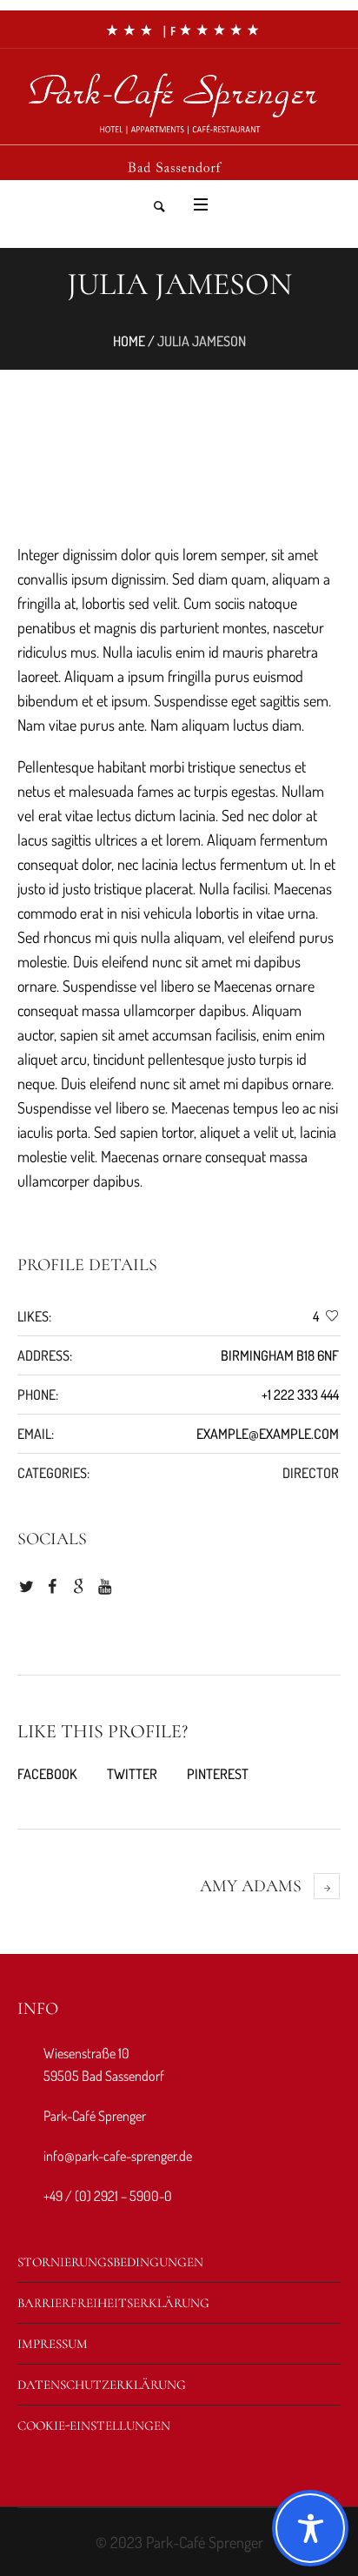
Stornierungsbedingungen (110, 2262)
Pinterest (218, 1774)
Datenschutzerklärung (102, 2385)
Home (129, 341)
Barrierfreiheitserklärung (113, 2303)
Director (311, 1473)
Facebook (47, 1774)
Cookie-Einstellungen (94, 2425)
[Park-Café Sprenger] (179, 95)
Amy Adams (251, 1886)
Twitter (132, 1774)
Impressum (53, 2344)
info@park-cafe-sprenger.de (118, 2156)
